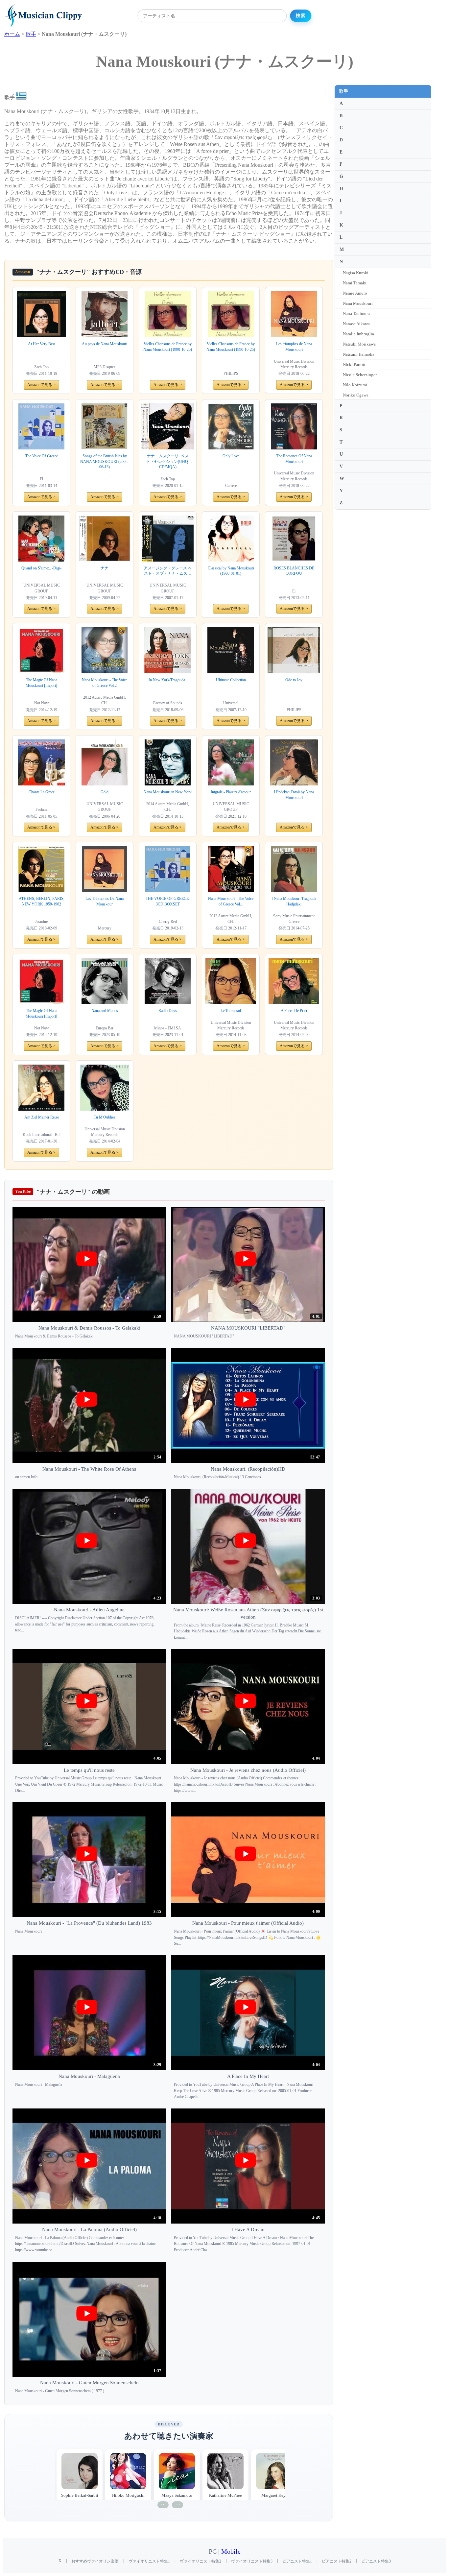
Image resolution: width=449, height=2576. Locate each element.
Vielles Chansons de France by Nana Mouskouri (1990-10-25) (168, 347)
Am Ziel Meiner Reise (42, 1117)
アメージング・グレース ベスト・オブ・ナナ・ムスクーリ (168, 571)
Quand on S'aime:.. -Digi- (41, 568)
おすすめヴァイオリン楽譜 (95, 2561)
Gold (105, 792)
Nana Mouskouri (358, 303)
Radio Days (168, 1011)
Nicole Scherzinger (360, 375)
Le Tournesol (231, 1011)
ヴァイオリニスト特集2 (201, 2561)
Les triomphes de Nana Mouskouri (294, 347)
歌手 (344, 91)
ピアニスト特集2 (337, 2561)
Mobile (231, 2552)
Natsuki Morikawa (359, 344)
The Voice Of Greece (42, 456)
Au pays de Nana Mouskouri (105, 344)
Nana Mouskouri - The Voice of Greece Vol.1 (231, 901)
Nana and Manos (105, 1011)
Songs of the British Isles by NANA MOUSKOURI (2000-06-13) (105, 462)
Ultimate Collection (231, 680)
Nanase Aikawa (356, 324)
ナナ (105, 568)
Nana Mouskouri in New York (168, 792)
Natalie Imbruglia (358, 334)
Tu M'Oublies (105, 1117)
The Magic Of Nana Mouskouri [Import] (41, 683)
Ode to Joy (294, 680)
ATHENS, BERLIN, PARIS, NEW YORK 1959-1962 (42, 901)
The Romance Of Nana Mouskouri (294, 459)
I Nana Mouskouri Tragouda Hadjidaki (294, 901)
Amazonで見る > (41, 385)
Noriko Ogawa (356, 395)
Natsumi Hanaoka (359, 354)
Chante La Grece (42, 792)
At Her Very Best (42, 344)
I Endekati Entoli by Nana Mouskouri (294, 795)
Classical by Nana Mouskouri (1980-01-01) (231, 571)
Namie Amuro (355, 293)
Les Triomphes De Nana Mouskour (105, 901)
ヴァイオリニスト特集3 (252, 2561)
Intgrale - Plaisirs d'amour (231, 792)
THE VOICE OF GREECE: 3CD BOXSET (168, 901)
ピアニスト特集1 (297, 2561)
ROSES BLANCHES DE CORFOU (294, 571)
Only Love (231, 456)
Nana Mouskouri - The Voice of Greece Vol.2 (105, 683)
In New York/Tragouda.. (168, 680)
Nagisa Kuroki (356, 273)
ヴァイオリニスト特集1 (149, 2561)
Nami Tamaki (355, 283)
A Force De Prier (294, 1011)
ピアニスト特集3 (376, 2561)
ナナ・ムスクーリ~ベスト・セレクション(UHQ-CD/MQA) (168, 462)
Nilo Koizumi (355, 385)
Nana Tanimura (356, 313)
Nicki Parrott (354, 364)
